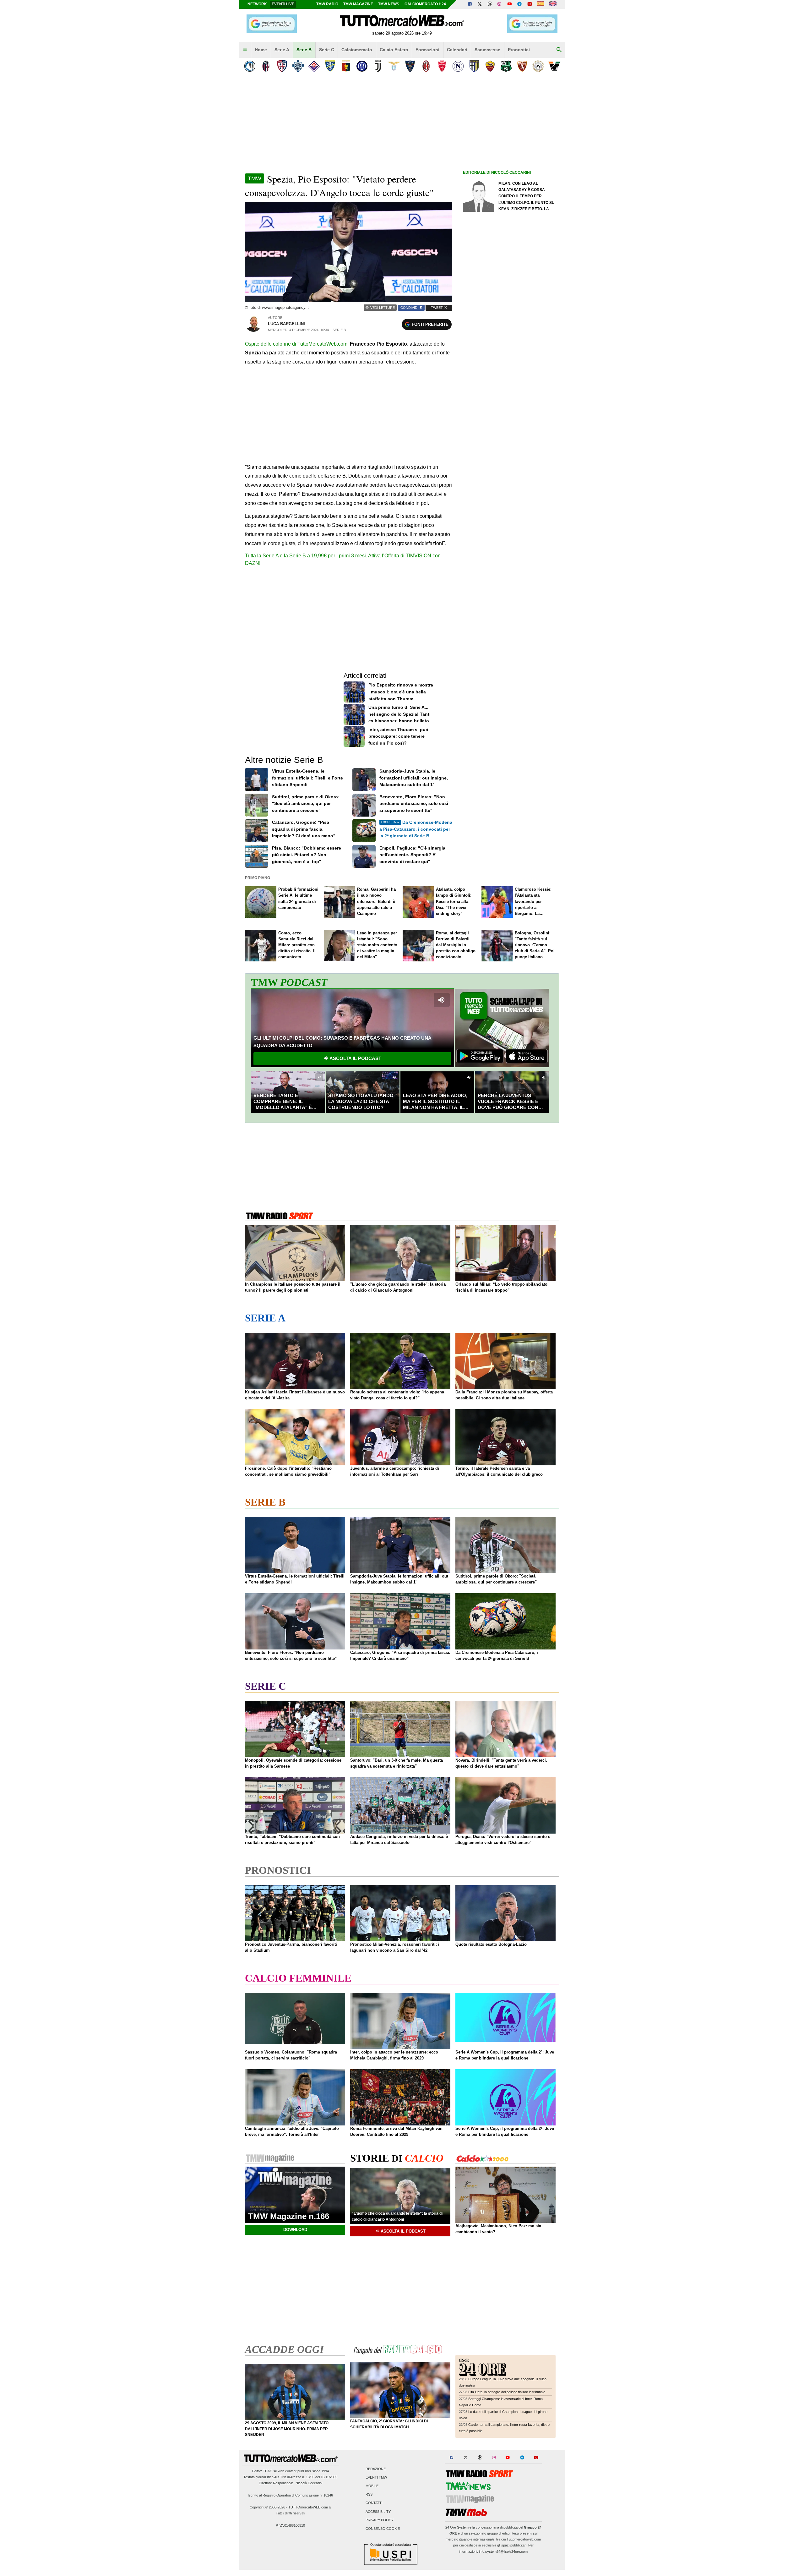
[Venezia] (554, 66)
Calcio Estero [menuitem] (394, 50)
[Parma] (474, 66)
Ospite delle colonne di (296, 344)
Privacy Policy (380, 2520)
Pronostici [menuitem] (519, 50)
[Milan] (426, 66)
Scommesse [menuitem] (487, 50)
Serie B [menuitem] (304, 50)
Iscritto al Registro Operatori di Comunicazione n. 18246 (290, 2495)
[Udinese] (538, 66)
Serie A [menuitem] (282, 50)
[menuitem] (245, 50)
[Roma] (490, 66)
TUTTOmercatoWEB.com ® (310, 2507)
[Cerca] (559, 50)
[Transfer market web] (553, 4)
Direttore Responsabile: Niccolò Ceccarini (291, 2483)
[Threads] (490, 4)
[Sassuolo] (506, 66)
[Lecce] (410, 66)
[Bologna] (266, 66)
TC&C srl (270, 2471)
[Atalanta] (250, 66)
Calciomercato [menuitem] (357, 50)
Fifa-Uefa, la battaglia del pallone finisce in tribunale (507, 2392)
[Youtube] (509, 4)
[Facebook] (470, 4)
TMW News (389, 4)
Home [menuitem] (261, 50)
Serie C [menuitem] (327, 50)
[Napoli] (458, 66)
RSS (369, 2495)
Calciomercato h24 (425, 4)
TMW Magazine (358, 4)
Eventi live (283, 4)
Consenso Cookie (383, 2529)
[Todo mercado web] (541, 4)
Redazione (376, 2469)
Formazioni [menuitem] (427, 50)
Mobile (372, 2486)
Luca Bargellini (286, 324)
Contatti (374, 2503)
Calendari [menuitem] (457, 50)
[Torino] (522, 66)
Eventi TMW (376, 2477)
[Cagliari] (282, 66)
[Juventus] (378, 66)
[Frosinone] (330, 66)
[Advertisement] (510, 420)
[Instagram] (500, 4)
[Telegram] (519, 4)
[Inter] (362, 66)
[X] (480, 4)
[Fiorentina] (314, 66)
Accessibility (378, 2512)
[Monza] (442, 66)
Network (257, 4)
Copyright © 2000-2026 (267, 2507)
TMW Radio (327, 4)
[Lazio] (394, 66)
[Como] (298, 66)
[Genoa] (346, 66)
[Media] (530, 4)
